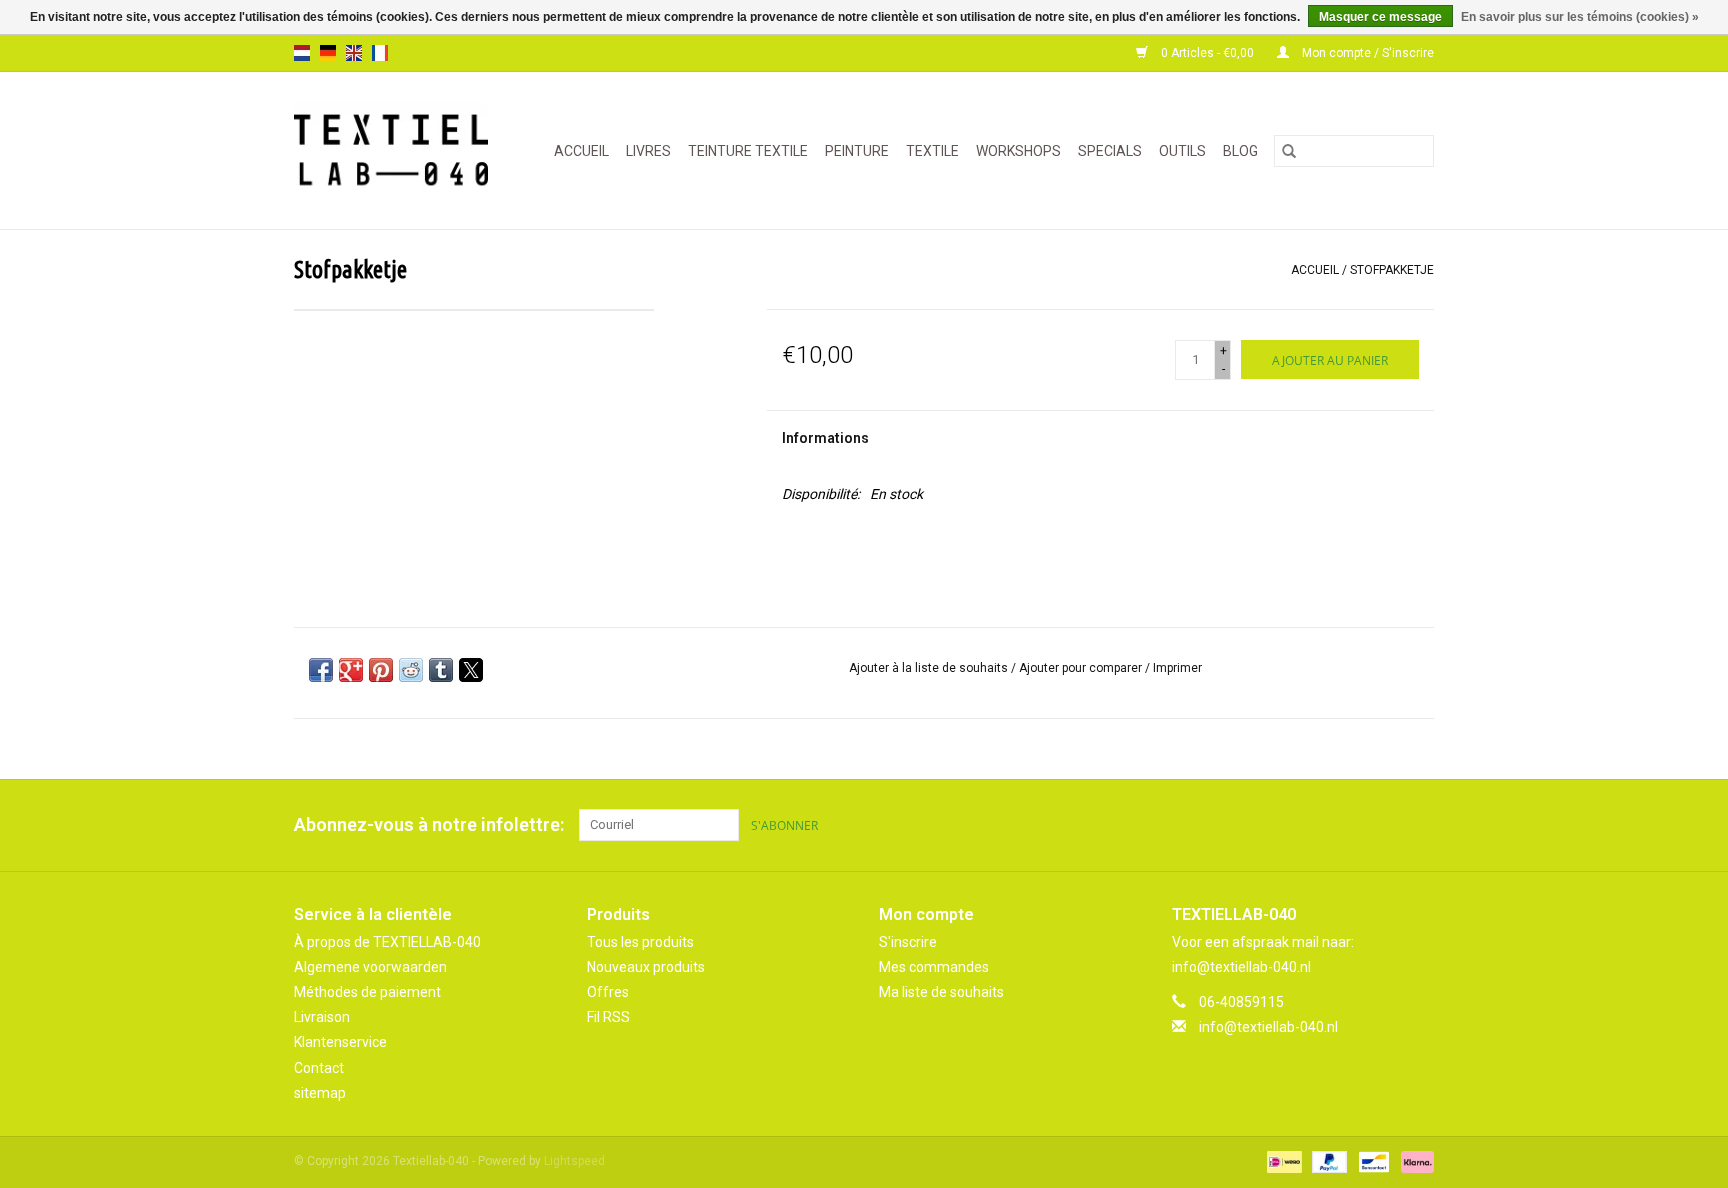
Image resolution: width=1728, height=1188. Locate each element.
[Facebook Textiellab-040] (1348, 825)
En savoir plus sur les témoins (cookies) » (1580, 17)
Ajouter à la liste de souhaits (930, 668)
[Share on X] (471, 670)
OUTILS (1182, 151)
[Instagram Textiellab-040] (1418, 825)
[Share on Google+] (351, 670)
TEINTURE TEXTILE (748, 151)
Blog (1240, 151)
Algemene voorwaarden (370, 967)
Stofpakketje (1392, 270)
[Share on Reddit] (411, 670)
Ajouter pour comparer (1082, 668)
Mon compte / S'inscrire (1366, 53)
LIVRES (648, 151)
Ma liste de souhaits (941, 992)
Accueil (581, 151)
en (354, 53)
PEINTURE (857, 151)
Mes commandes (934, 967)
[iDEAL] (1282, 1161)
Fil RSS (608, 1017)
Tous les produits (640, 942)
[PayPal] (1327, 1161)
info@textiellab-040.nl (1268, 1027)
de (328, 53)
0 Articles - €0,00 (1207, 53)
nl (302, 53)
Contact (319, 1068)
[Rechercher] (1289, 151)
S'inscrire (908, 942)
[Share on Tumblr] (441, 670)
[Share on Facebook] (321, 670)
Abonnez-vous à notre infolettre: (429, 824)
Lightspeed (574, 1161)
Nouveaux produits (646, 967)
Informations (825, 438)
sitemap (320, 1093)
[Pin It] (381, 670)
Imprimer (1177, 668)
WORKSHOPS (1018, 151)
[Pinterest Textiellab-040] (1383, 825)
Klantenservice (340, 1042)
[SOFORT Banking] (1414, 1161)
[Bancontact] (1372, 1161)
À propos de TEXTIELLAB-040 (387, 942)
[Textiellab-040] (396, 150)
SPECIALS (1110, 151)
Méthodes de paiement (367, 992)
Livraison (322, 1017)
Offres (608, 992)
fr (380, 53)
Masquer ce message (1380, 17)
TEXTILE (932, 151)
